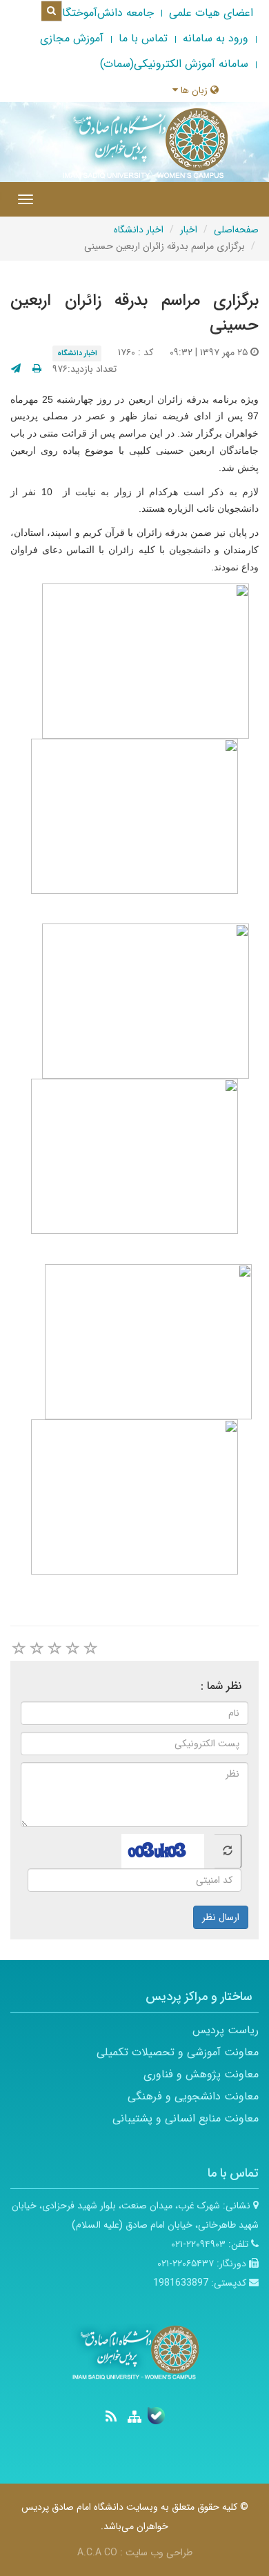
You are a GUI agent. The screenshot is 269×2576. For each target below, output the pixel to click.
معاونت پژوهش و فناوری (201, 2074)
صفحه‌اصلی (236, 230)
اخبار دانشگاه (139, 230)
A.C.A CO (97, 2553)
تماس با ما (143, 38)
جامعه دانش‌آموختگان (104, 13)
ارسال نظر (221, 1917)
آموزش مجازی (72, 38)
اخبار (189, 230)
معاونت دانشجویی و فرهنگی (193, 2096)
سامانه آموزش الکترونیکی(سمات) (174, 64)
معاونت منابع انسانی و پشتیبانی (186, 2118)
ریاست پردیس (226, 2030)
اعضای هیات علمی (211, 13)
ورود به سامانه (216, 38)
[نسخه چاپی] (37, 369)
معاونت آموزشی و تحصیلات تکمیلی (178, 2052)
